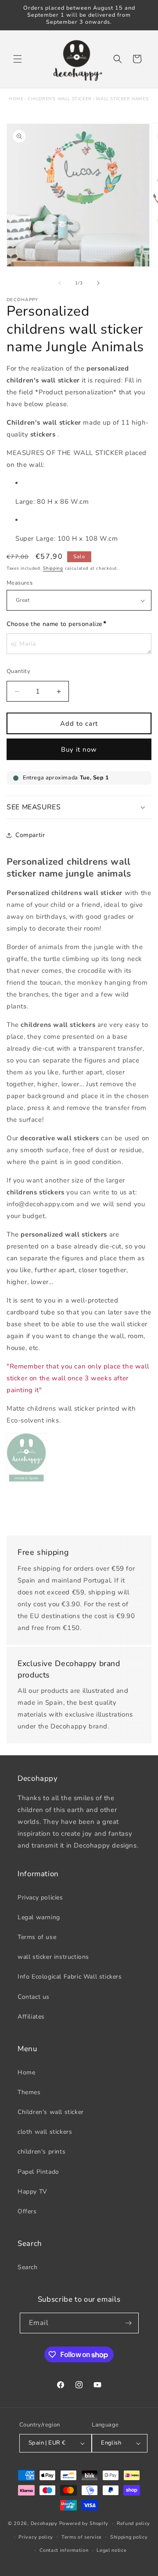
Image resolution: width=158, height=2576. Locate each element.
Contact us (34, 1997)
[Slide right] (98, 283)
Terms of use (37, 1937)
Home (16, 99)
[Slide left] (60, 283)
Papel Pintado (38, 2172)
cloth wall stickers (45, 2132)
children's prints (41, 2152)
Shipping (53, 568)
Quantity (18, 671)
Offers (27, 2211)
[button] (18, 59)
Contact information (64, 2550)
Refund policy (133, 2523)
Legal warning (39, 1917)
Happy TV (32, 2192)
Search (28, 2267)
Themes (29, 2092)
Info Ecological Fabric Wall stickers (70, 1977)
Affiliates (31, 2017)
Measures (20, 583)
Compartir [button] (30, 835)
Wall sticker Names (122, 99)
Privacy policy (36, 2537)
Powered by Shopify (84, 2523)
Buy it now (79, 750)
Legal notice (111, 2550)
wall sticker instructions (53, 1957)
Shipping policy (129, 2537)
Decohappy (44, 2523)
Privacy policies (40, 1897)
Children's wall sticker (60, 99)
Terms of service (82, 2537)
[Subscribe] (129, 2323)
